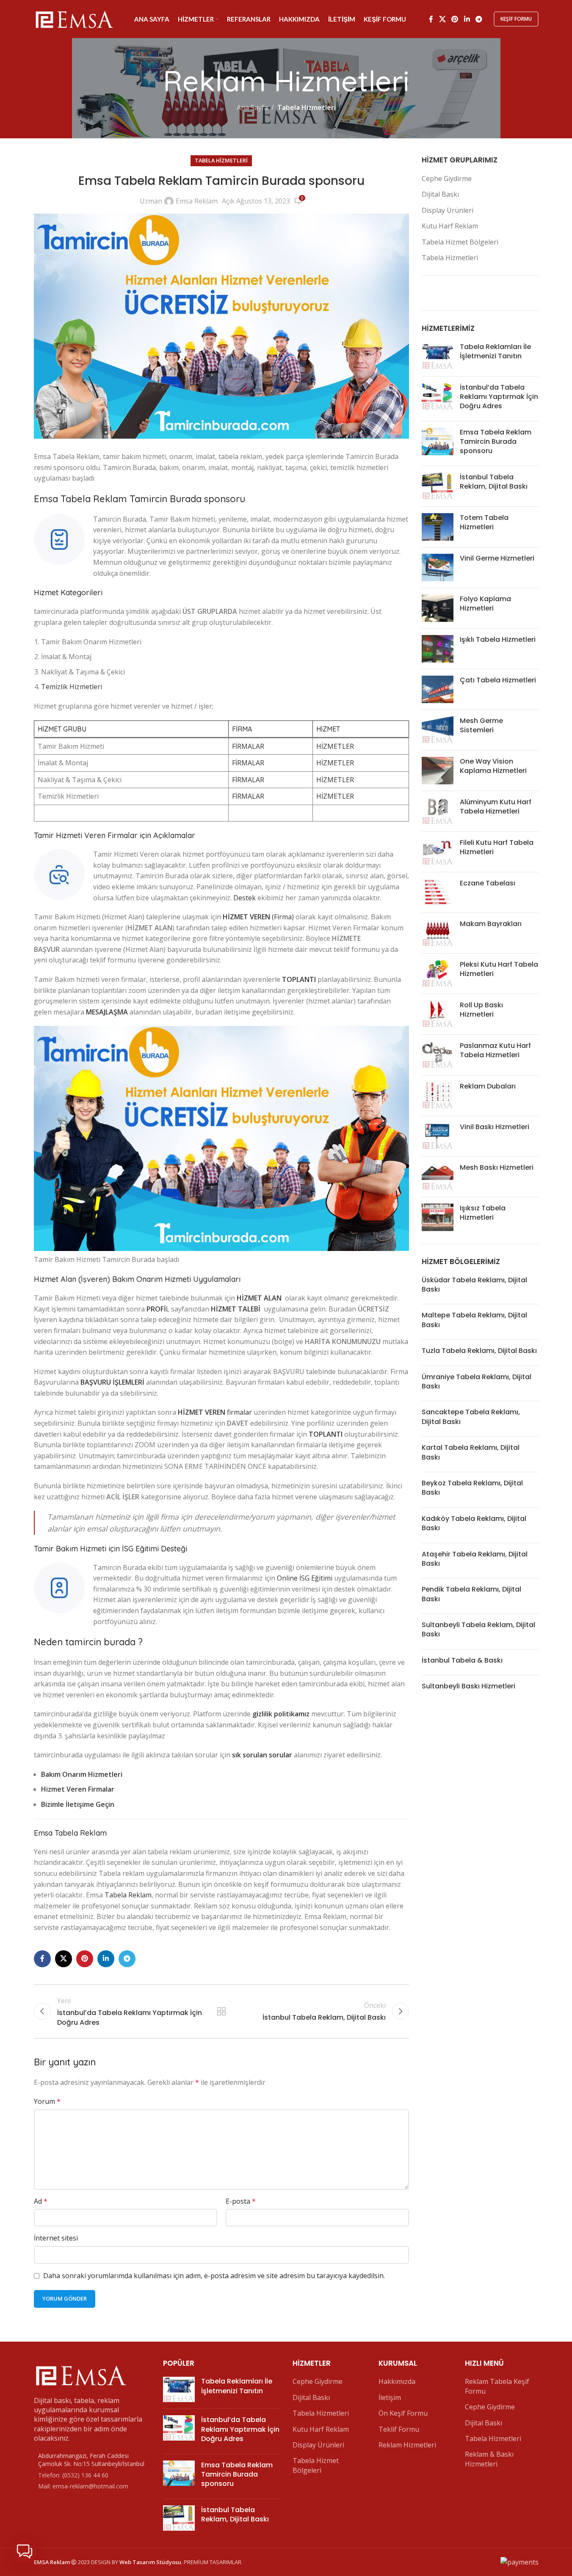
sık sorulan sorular (262, 1755)
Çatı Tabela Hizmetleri (498, 680)
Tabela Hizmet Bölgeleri (460, 242)
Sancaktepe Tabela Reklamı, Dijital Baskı (471, 1417)
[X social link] (442, 19)
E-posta (241, 2201)
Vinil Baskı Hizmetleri (495, 1127)
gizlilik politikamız (281, 1714)
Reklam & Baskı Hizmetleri (489, 2459)
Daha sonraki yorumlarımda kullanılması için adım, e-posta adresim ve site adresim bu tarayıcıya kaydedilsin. (214, 2276)
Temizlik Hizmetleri (72, 687)
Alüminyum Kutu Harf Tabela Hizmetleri (496, 807)
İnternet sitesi (56, 2238)
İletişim (390, 2397)
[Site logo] (74, 18)
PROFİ (156, 1309)
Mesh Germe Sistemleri (481, 725)
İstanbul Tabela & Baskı (462, 1660)
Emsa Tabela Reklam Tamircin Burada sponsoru (496, 442)
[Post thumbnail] (438, 356)
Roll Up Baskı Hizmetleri (481, 1010)
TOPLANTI (299, 979)
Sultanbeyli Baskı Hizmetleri (468, 1686)
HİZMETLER (335, 746)
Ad (41, 2201)
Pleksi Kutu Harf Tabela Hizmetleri (499, 969)
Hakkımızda (397, 2381)
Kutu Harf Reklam (450, 226)
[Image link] (80, 2374)
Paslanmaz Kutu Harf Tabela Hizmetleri (495, 1050)
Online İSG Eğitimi (305, 1578)
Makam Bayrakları (491, 924)
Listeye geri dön (221, 2011)
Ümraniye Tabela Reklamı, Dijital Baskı (477, 1381)
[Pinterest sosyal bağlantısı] (455, 19)
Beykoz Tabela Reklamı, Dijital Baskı (472, 1488)
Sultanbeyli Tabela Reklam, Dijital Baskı (478, 1629)
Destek (245, 898)
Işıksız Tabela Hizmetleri (483, 1213)
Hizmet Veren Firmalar (78, 1789)
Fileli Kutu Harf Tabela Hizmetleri (497, 847)
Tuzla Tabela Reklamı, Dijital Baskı (479, 1351)
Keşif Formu (516, 19)
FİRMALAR (248, 746)
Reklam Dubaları (488, 1086)
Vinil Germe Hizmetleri (497, 558)
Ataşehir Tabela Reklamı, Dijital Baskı (475, 1559)
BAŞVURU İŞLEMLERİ (112, 1382)
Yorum (47, 2101)
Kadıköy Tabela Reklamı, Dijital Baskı (474, 1523)
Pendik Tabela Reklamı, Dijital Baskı (471, 1594)
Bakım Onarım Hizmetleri (82, 1774)
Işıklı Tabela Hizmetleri (498, 639)
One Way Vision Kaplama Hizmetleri (493, 766)
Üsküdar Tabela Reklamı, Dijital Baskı (474, 1285)
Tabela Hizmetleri (307, 107)
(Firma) (258, 917)
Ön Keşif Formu (403, 2413)
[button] (25, 2551)
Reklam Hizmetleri (407, 2445)
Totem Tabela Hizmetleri (484, 522)
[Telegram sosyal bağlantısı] (479, 19)
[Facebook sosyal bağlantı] (431, 19)
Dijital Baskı (440, 194)
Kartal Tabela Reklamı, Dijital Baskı (471, 1452)
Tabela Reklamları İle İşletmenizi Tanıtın (495, 351)
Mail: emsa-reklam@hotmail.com (83, 2486)
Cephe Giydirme (447, 179)
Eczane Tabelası (488, 883)
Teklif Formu (399, 2429)
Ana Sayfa (252, 107)
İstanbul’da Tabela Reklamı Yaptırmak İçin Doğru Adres (499, 397)
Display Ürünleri (448, 210)
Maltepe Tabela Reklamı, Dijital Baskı (474, 1320)
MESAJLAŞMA (107, 1012)
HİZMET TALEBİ (236, 1309)
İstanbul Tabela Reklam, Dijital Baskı (494, 482)
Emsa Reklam (197, 201)
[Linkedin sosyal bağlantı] (467, 19)
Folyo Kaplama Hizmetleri (485, 603)
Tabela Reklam (128, 1895)
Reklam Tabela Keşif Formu (497, 2386)
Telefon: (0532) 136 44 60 (73, 2475)
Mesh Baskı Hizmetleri (497, 1167)
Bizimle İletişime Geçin (78, 1804)
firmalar (215, 1412)
